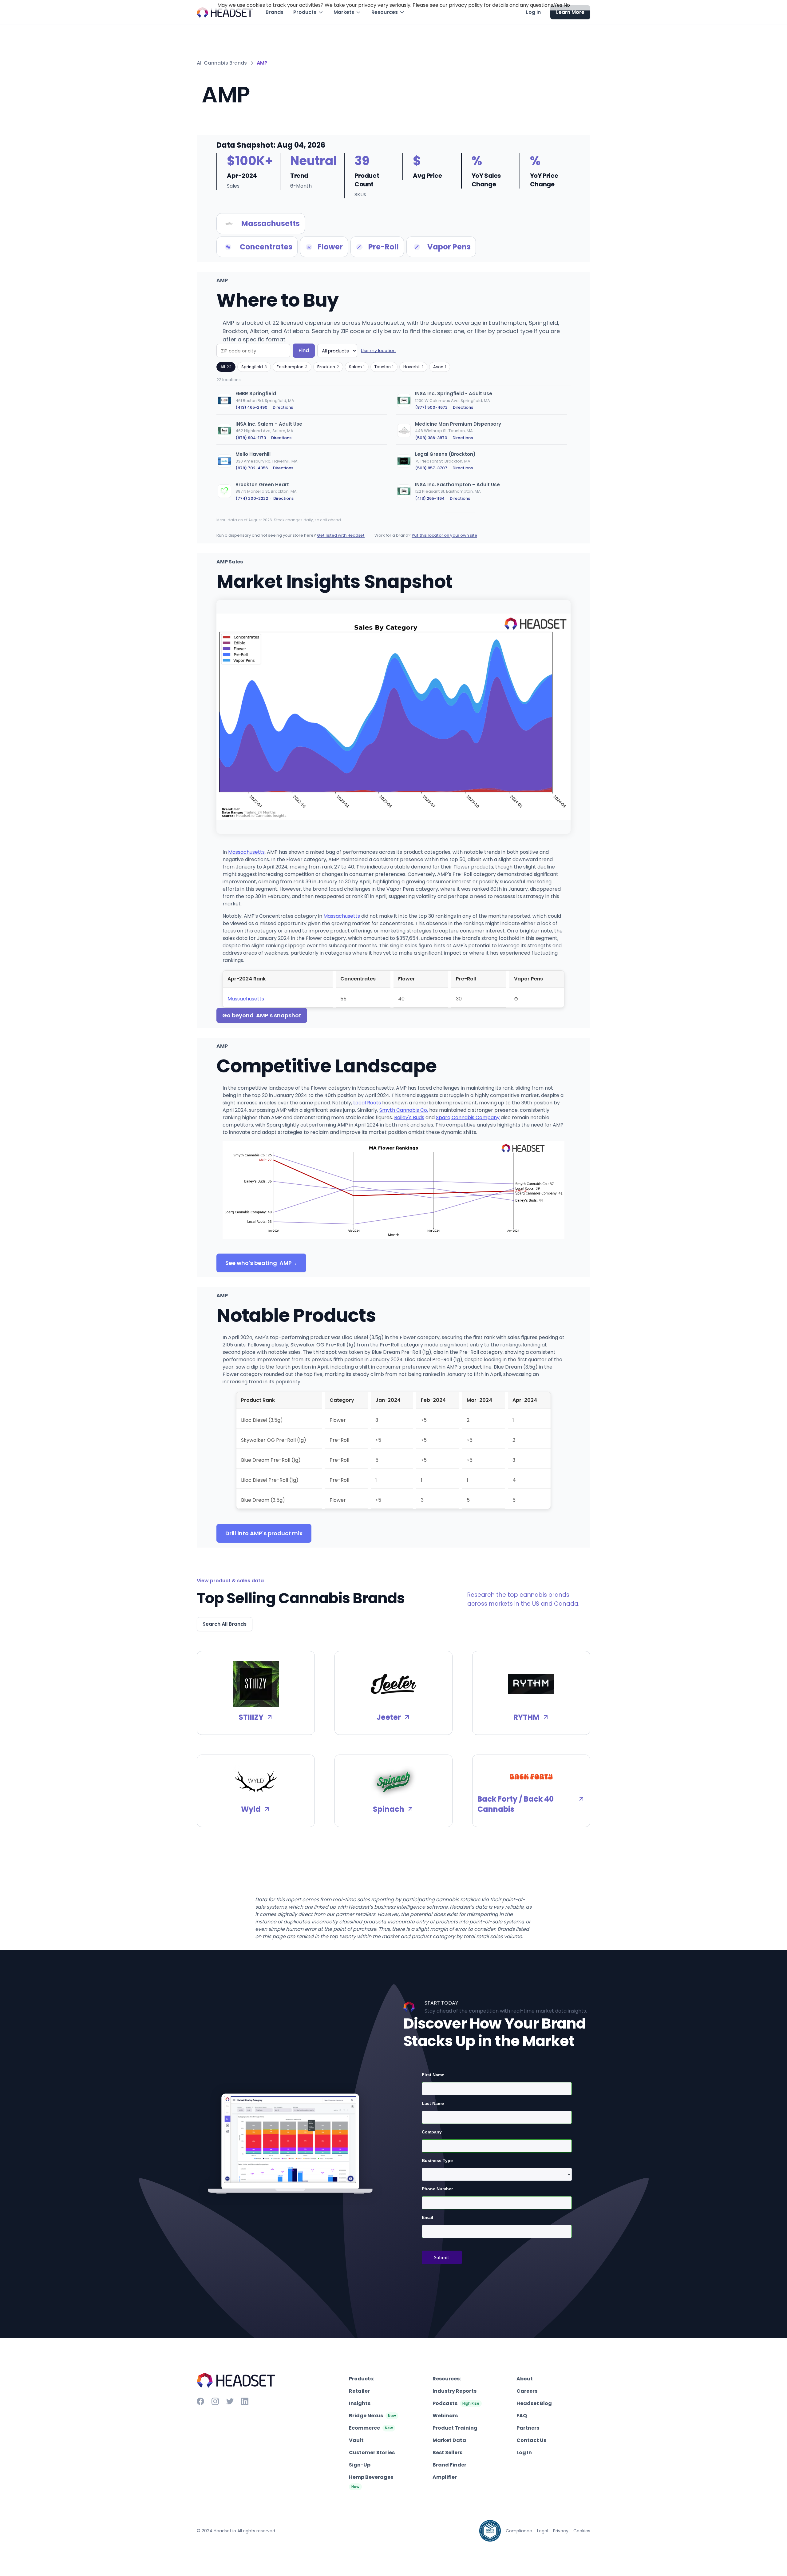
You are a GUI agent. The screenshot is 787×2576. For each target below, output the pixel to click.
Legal (543, 2531)
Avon (440, 367)
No (567, 5)
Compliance (519, 2531)
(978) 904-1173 (251, 438)
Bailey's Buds (409, 1117)
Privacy (561, 2531)
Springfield (254, 367)
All (226, 367)
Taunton (384, 367)
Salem (357, 367)
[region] (393, 449)
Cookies (582, 2531)
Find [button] (304, 350)
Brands (275, 12)
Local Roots (367, 1103)
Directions (283, 407)
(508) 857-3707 (431, 468)
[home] (225, 12)
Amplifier (445, 2477)
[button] (308, 12)
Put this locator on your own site (444, 535)
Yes (558, 5)
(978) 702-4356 (252, 468)
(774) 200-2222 (252, 498)
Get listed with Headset (341, 535)
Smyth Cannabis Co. (404, 1110)
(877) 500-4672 (431, 407)
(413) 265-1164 (430, 498)
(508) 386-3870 (431, 438)
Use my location (378, 351)
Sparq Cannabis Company (468, 1117)
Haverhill (413, 367)
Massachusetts (246, 852)
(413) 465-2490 (251, 407)
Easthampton (292, 367)
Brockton (328, 367)
